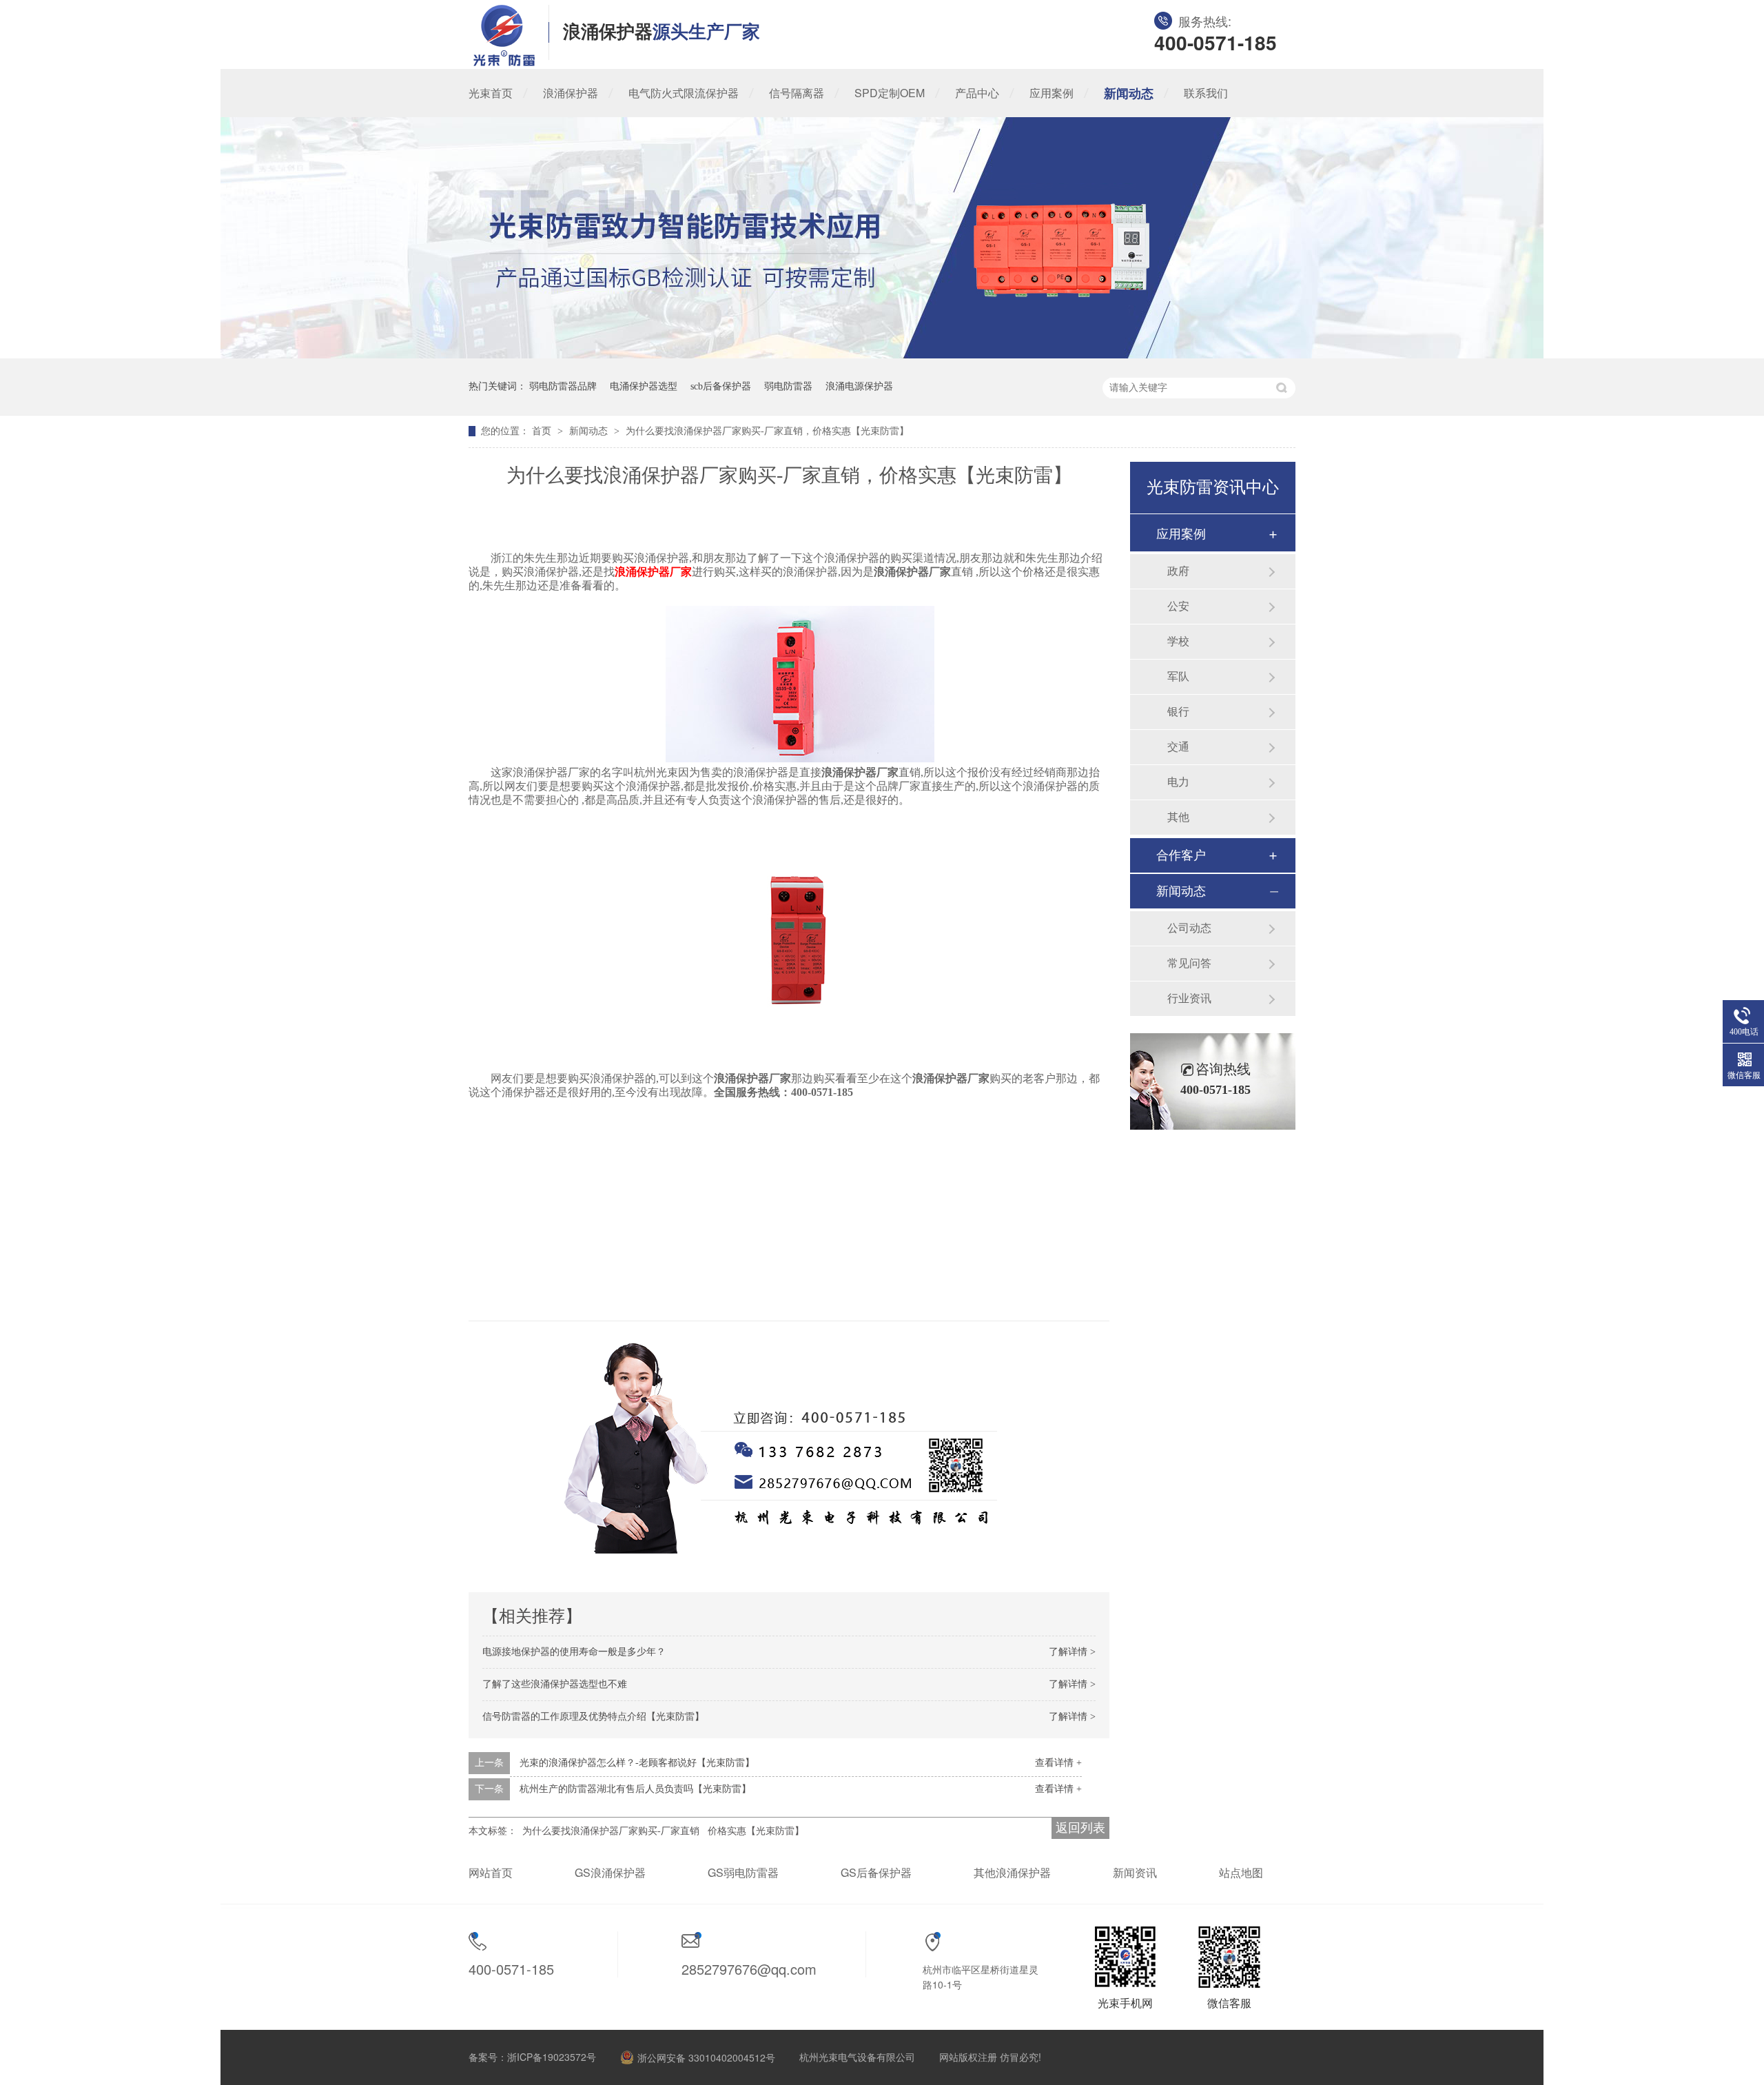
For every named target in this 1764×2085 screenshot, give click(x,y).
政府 (1178, 571)
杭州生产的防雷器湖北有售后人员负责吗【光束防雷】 (635, 1789)
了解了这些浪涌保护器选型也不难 (555, 1684)
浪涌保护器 (571, 93)
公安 (1178, 606)
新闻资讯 (1135, 1872)
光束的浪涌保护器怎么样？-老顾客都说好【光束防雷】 (637, 1763)
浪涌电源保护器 (859, 386)
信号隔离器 (797, 93)
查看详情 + (1058, 1763)
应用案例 (1052, 93)
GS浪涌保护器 (610, 1872)
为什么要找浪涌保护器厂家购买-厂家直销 (611, 1831)
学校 (1178, 641)
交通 (1178, 747)
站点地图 (1241, 1872)
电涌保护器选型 (644, 386)
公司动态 (1189, 928)
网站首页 (491, 1872)
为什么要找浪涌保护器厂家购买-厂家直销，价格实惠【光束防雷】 (767, 431)
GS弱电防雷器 (743, 1872)
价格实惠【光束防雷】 (756, 1831)
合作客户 (1181, 855)
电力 (1178, 782)
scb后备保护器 (721, 386)
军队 (1178, 677)
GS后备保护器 (876, 1872)
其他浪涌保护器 (1012, 1872)
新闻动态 (1129, 93)
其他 (1178, 817)
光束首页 (491, 93)
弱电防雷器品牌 (563, 386)
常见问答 (1189, 963)
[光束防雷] (504, 62)
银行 (1178, 712)
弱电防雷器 (788, 386)
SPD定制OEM (890, 93)
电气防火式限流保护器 (684, 93)
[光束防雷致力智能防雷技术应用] (882, 355)
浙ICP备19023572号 (552, 2057)
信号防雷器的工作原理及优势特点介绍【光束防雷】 (593, 1717)
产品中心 (977, 93)
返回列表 (1080, 1828)
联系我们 (1206, 93)
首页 (543, 431)
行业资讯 (1189, 998)
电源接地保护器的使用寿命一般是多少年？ (574, 1652)
